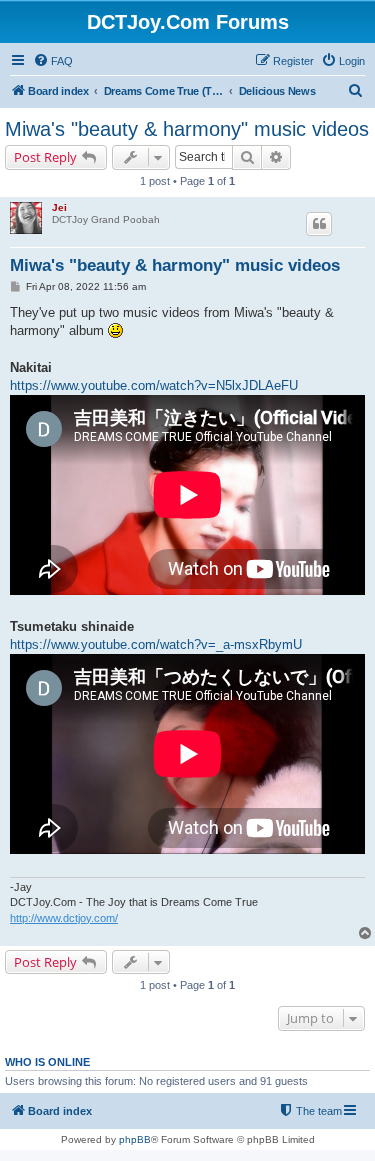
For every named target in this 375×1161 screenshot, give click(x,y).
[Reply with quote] (319, 224)
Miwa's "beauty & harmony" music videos (187, 129)
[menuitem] (53, 61)
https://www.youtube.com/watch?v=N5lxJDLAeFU (154, 385)
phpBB (135, 1139)
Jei (59, 207)
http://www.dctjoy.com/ (64, 918)
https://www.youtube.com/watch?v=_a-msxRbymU (156, 644)
